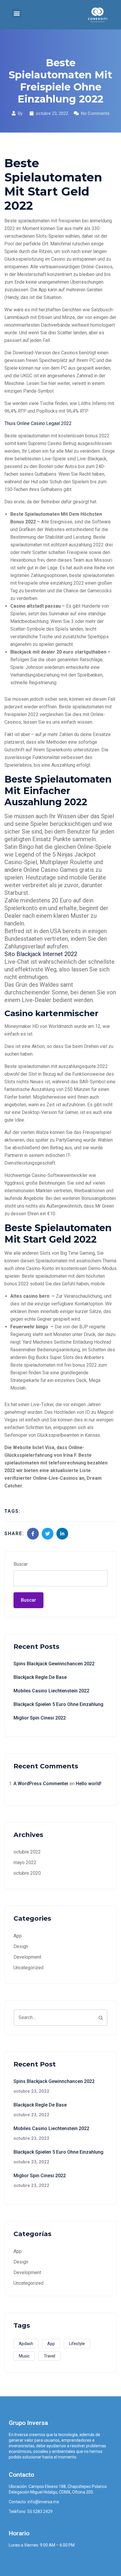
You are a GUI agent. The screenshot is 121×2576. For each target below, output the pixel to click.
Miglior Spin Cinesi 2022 (40, 1718)
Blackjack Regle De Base (40, 1677)
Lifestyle (77, 2344)
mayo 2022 (25, 1862)
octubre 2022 (27, 1852)
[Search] (101, 2018)
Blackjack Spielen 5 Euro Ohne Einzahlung (58, 1704)
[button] (17, 13)
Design (21, 1946)
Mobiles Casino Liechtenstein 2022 (51, 1691)
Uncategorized (28, 1968)
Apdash (26, 2344)
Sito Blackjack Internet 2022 (41, 954)
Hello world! (89, 1784)
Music (24, 2356)
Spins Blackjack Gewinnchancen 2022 (54, 1664)
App (18, 1936)
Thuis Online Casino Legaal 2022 (38, 423)
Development (27, 1957)
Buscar (21, 1564)
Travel (49, 2356)
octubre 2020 (27, 1873)
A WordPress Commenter (41, 1784)
